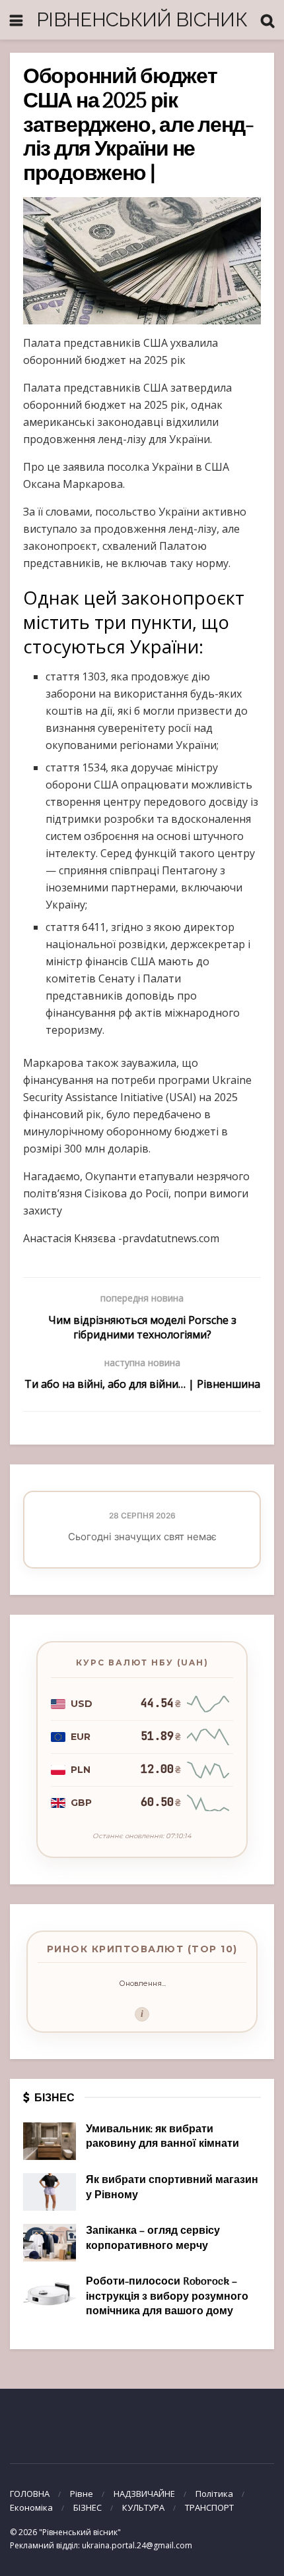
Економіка (31, 2507)
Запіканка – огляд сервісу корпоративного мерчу (153, 2238)
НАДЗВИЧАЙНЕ (144, 2494)
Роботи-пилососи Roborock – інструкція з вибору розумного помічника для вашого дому (167, 2297)
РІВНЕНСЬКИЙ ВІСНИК (142, 19)
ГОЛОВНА (30, 2494)
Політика (214, 2494)
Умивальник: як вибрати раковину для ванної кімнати (162, 2137)
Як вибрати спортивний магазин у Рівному (172, 2188)
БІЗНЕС (88, 2507)
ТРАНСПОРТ (209, 2507)
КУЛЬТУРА (143, 2507)
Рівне (82, 2494)
